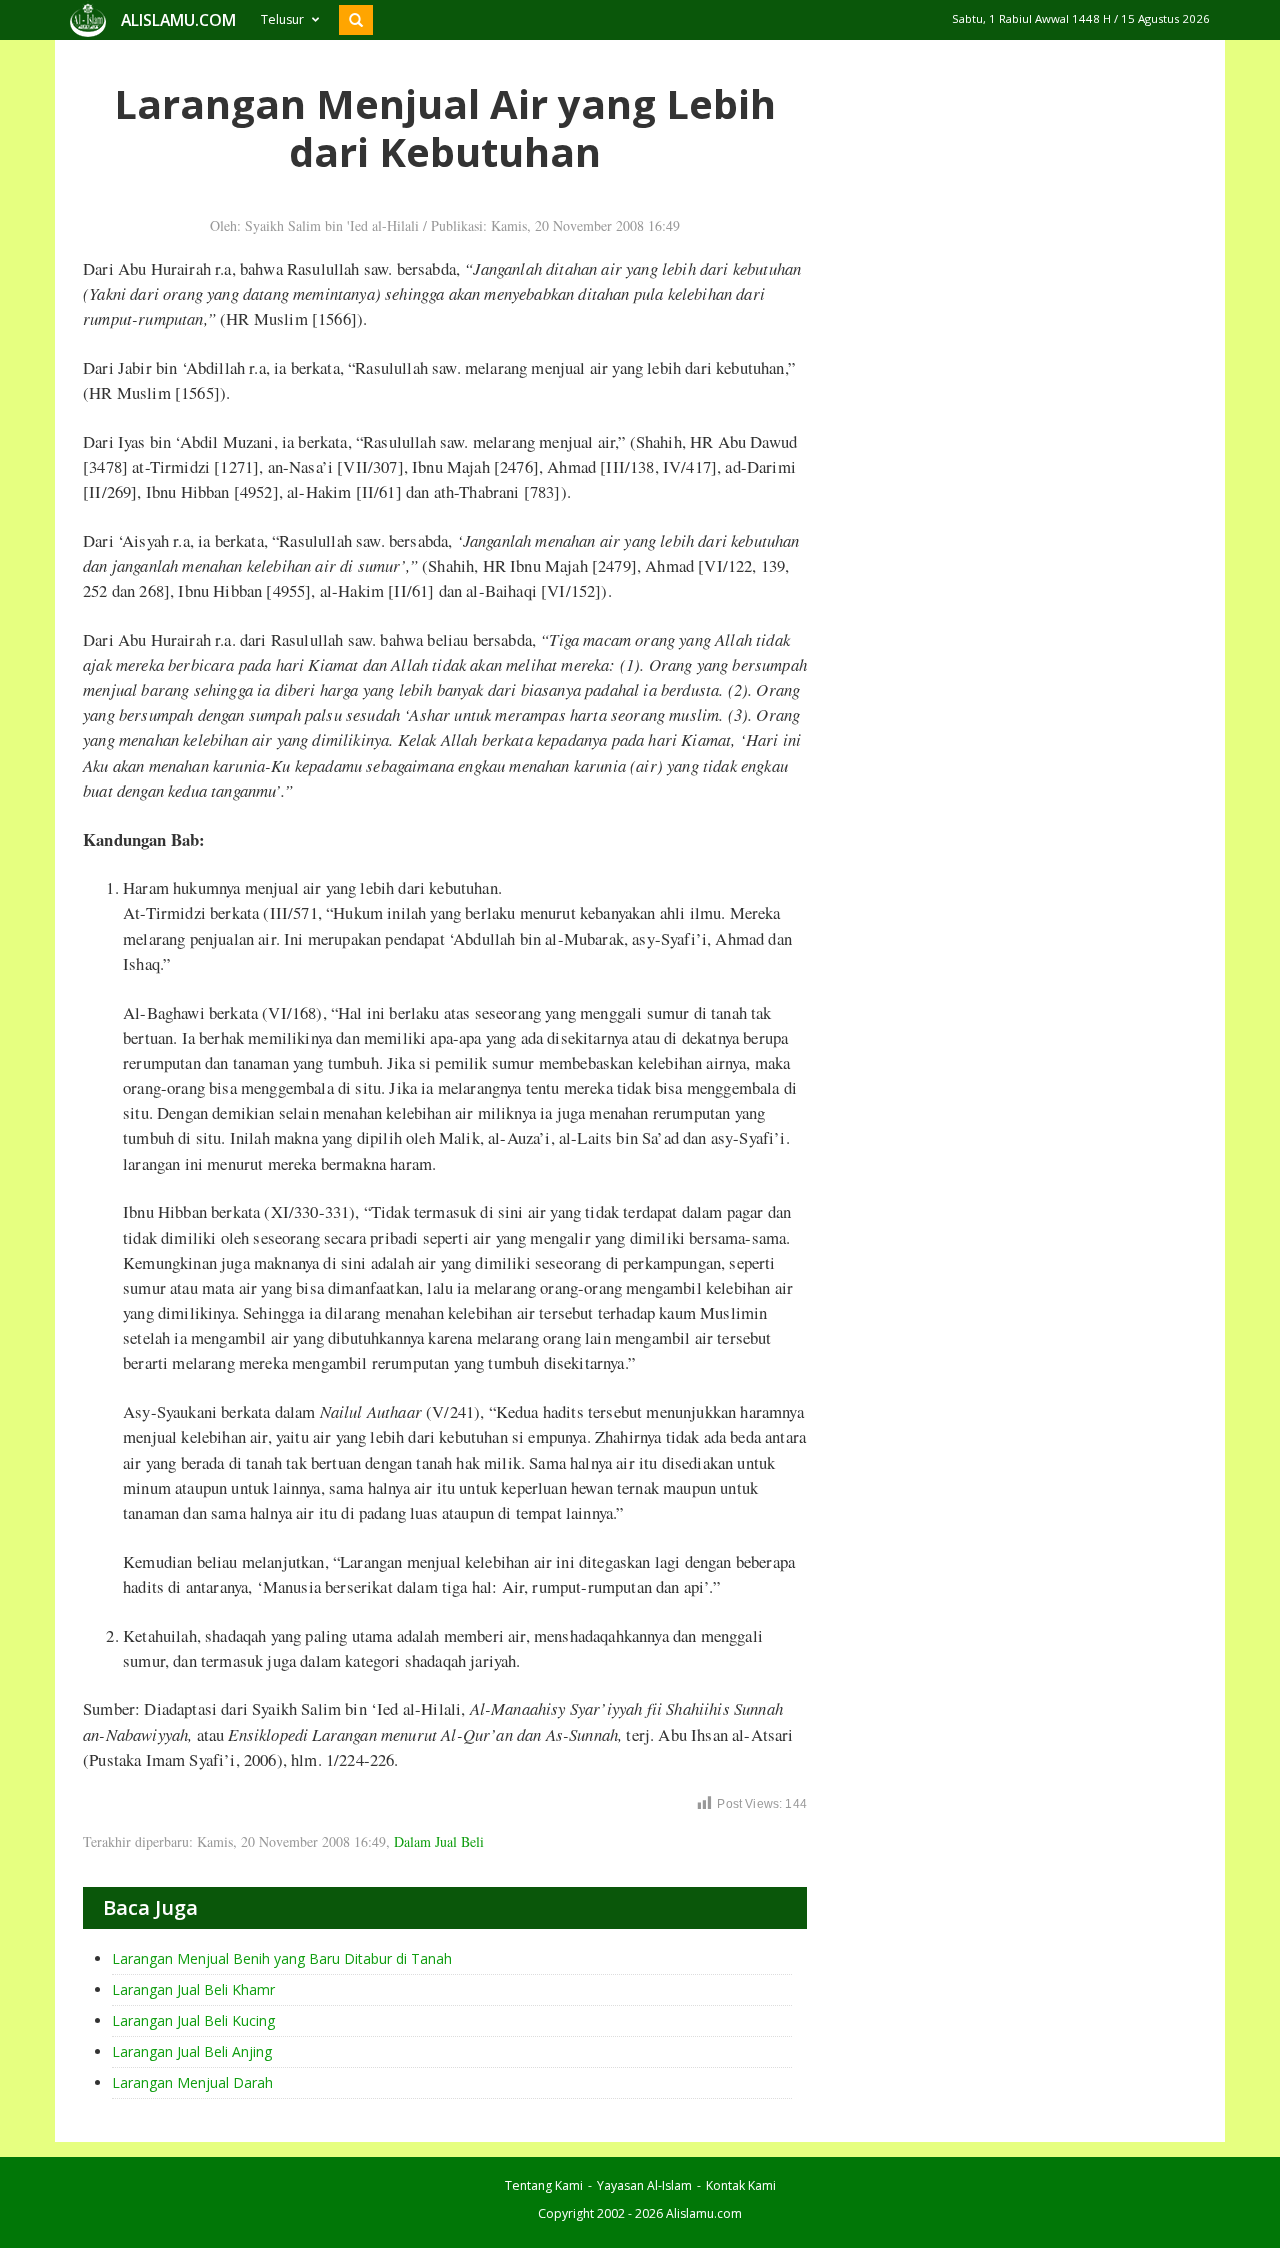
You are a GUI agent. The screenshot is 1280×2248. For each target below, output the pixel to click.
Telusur (282, 19)
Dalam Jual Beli (439, 1841)
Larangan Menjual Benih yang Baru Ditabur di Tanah (282, 1958)
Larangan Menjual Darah (192, 2082)
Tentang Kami (544, 2185)
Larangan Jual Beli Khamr (193, 1989)
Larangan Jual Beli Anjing (192, 2051)
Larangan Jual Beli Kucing (193, 2020)
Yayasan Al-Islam (644, 2185)
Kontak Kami (741, 2185)
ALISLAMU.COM (178, 20)
